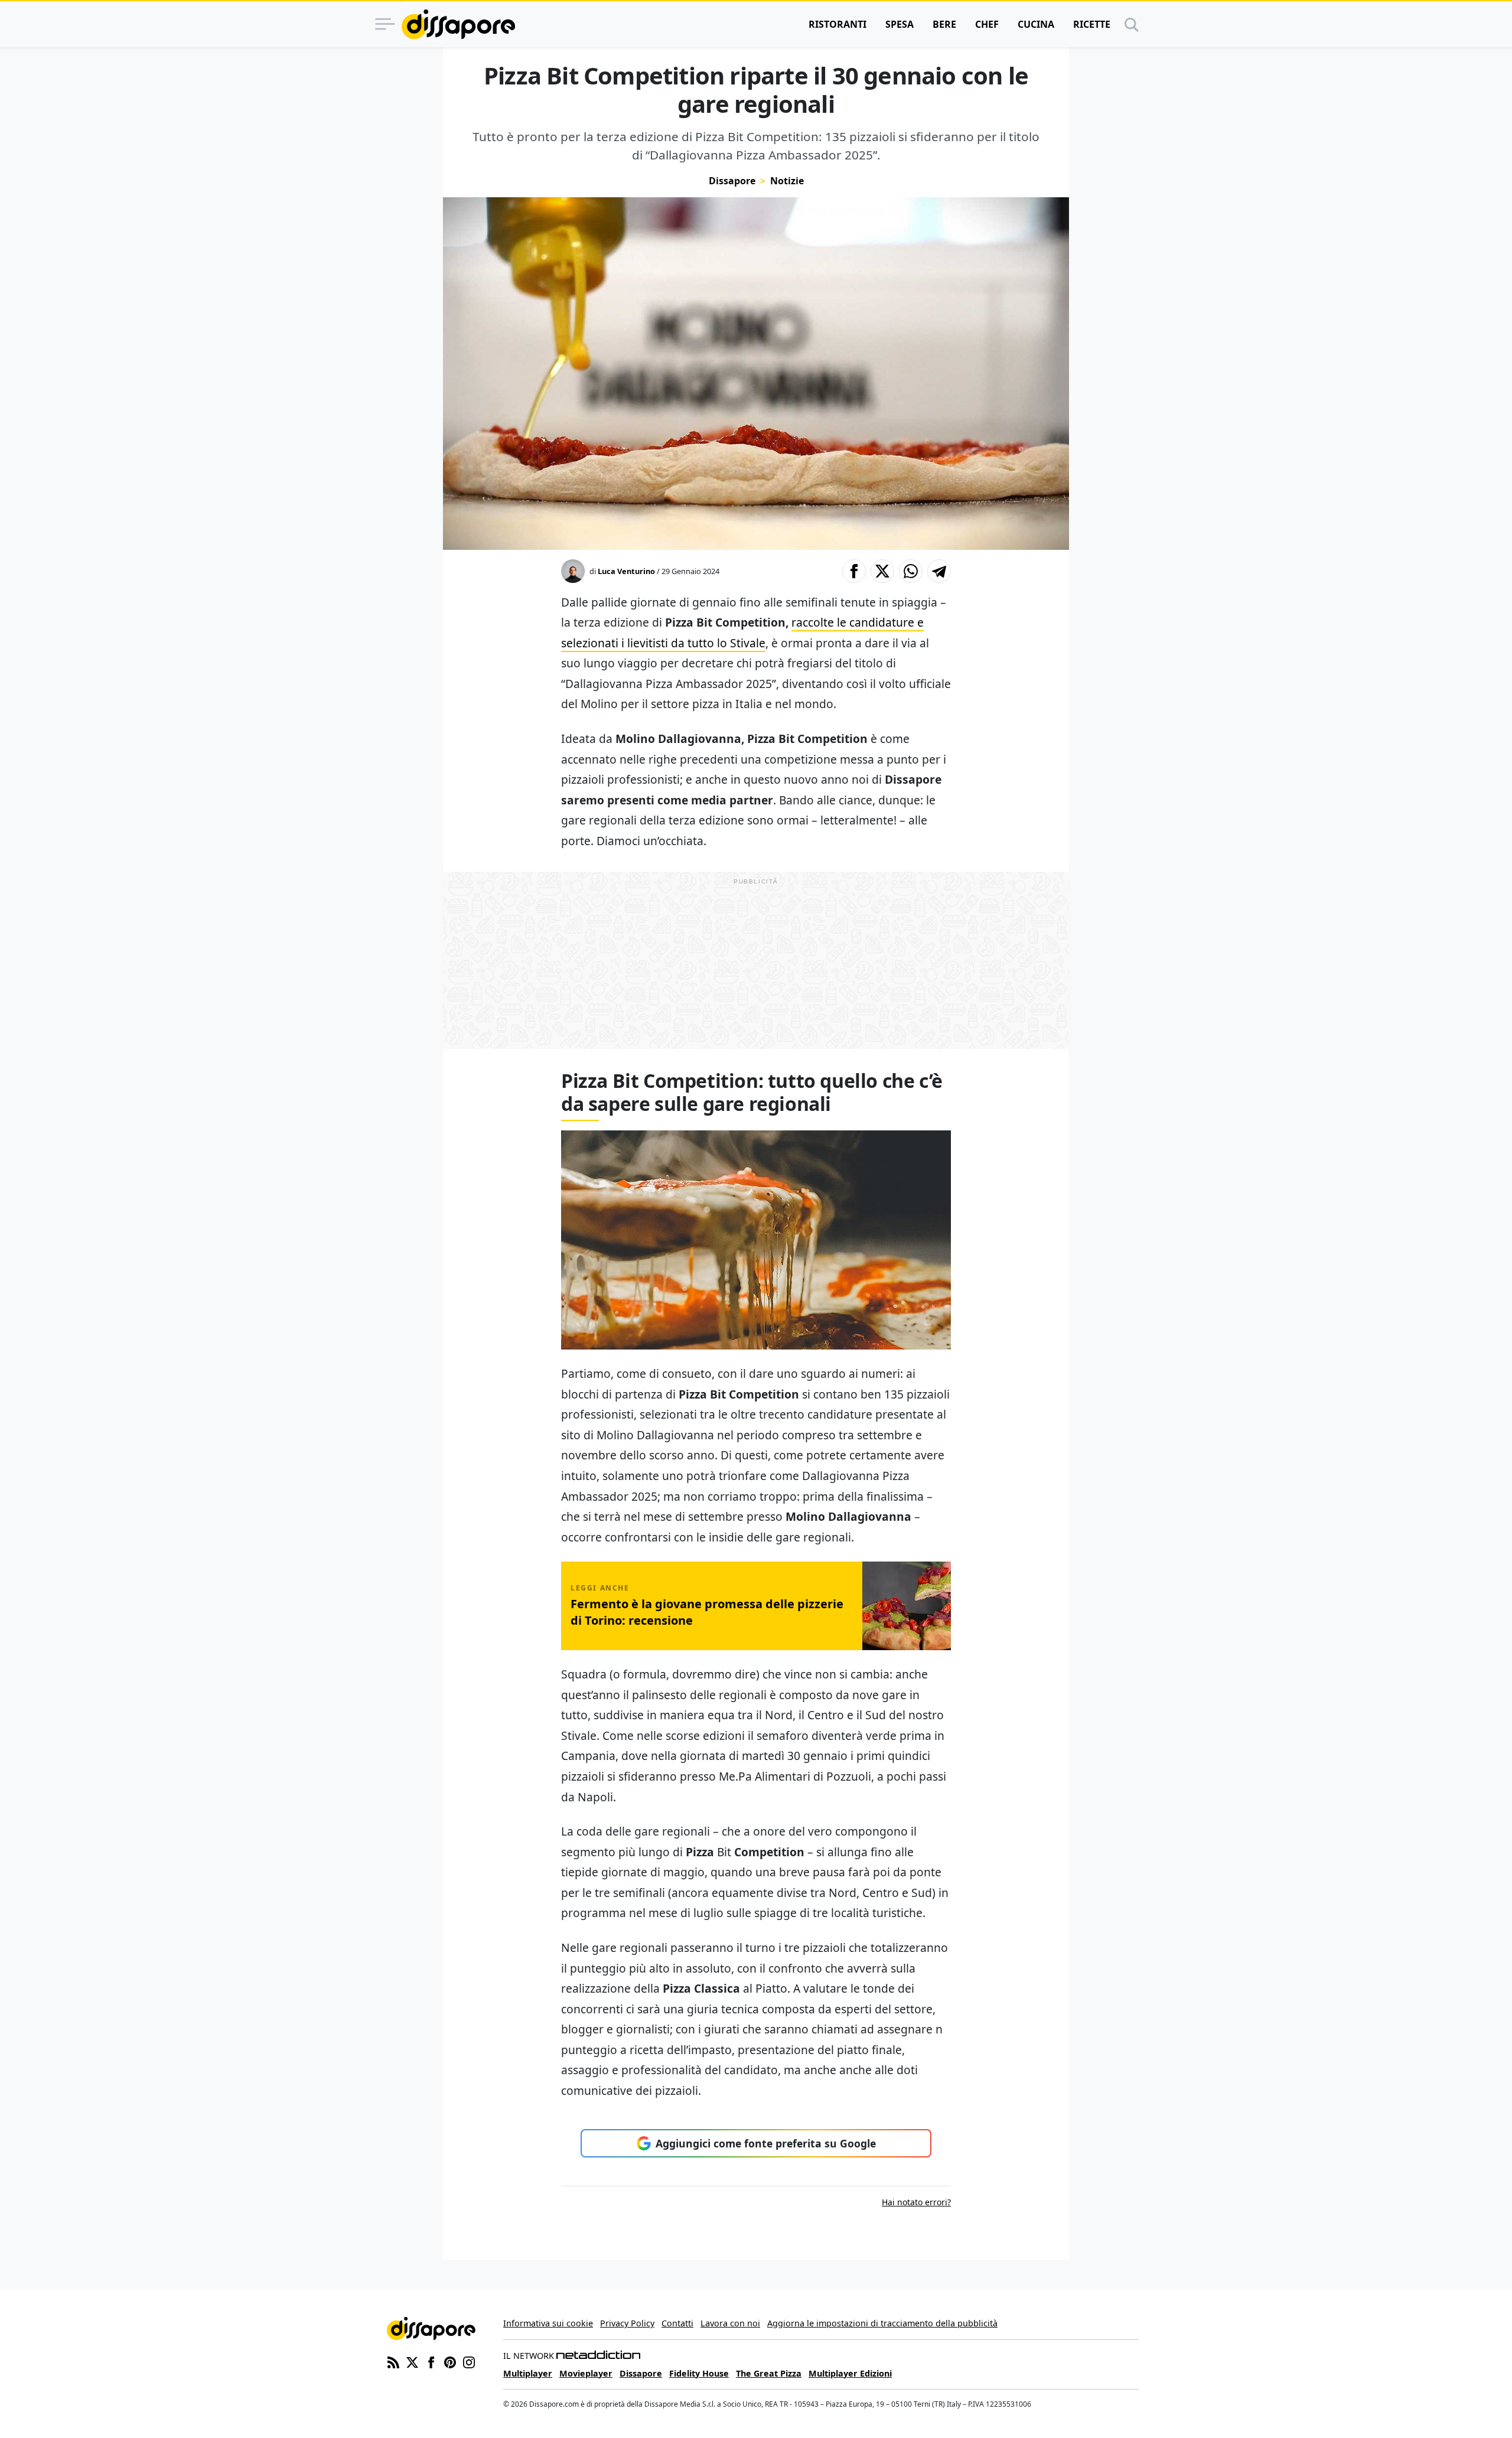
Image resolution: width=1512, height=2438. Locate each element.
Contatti (677, 2323)
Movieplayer (586, 2373)
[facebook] (431, 2361)
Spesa (900, 24)
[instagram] (469, 2361)
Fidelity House (699, 2373)
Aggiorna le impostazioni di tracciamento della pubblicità (882, 2323)
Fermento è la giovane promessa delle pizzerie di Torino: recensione (707, 1612)
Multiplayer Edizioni (850, 2373)
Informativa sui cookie (548, 2323)
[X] (412, 2361)
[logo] (458, 24)
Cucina (1036, 24)
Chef (987, 24)
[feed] (393, 2361)
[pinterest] (450, 2361)
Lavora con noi (730, 2323)
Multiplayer (528, 2373)
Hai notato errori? (916, 2202)
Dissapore (732, 181)
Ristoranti (838, 24)
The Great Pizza (769, 2373)
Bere (944, 24)
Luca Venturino (626, 571)
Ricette (1092, 24)
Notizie (787, 181)
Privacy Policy (627, 2323)
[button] (854, 571)
